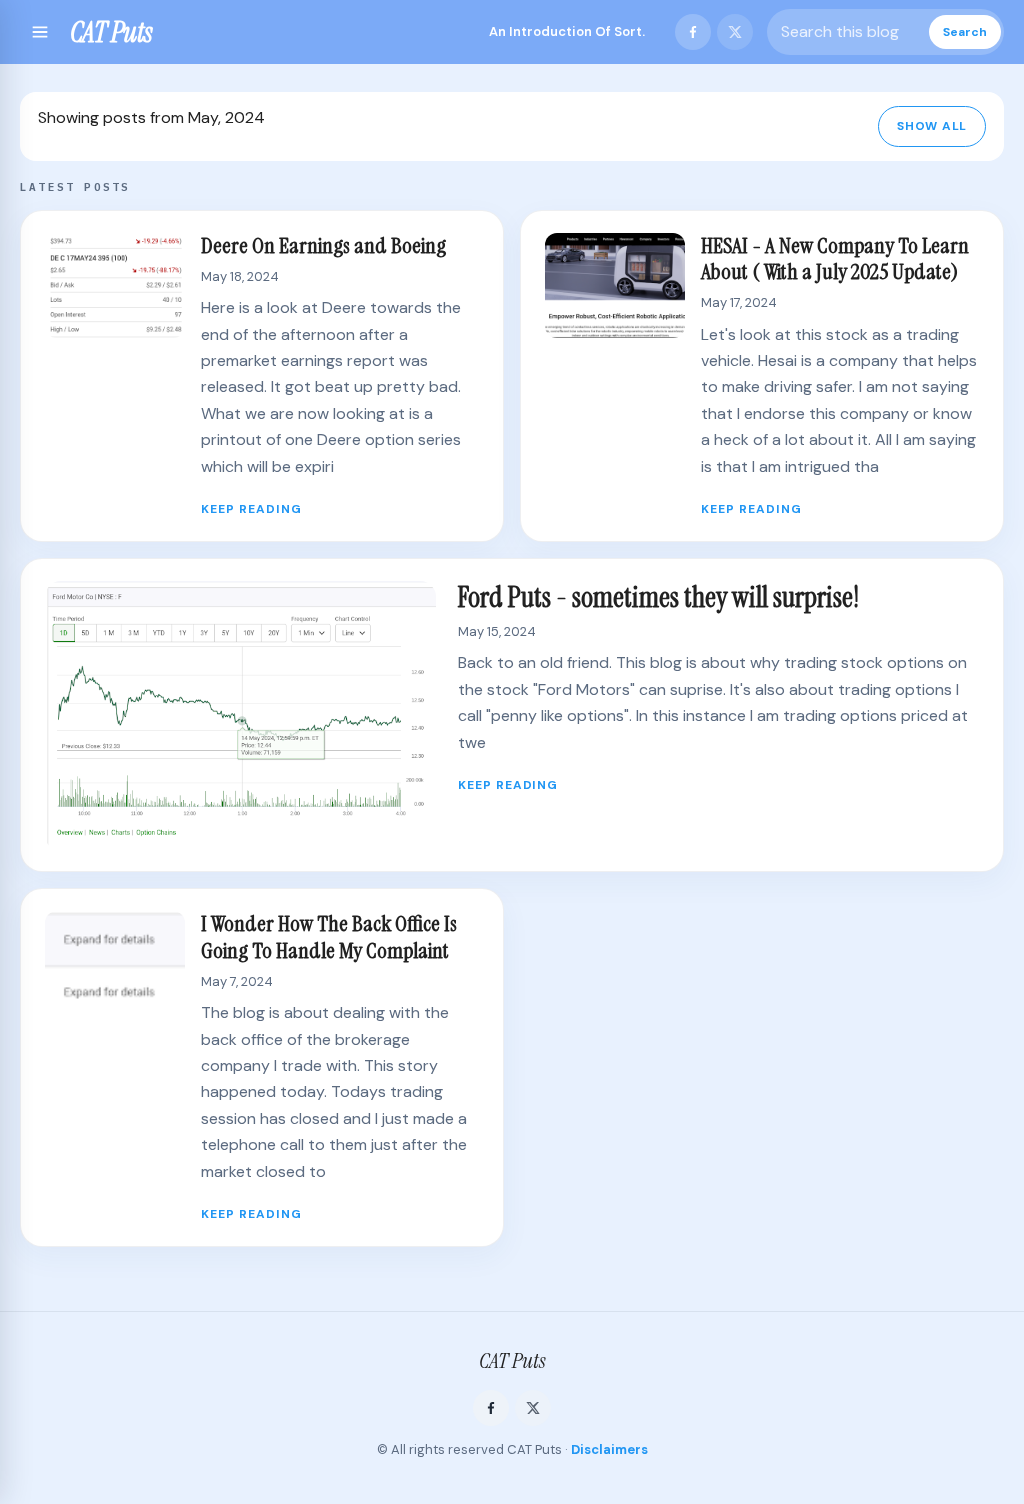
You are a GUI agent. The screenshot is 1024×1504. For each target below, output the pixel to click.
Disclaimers (609, 1449)
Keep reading (251, 509)
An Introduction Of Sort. (567, 31)
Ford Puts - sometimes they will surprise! (658, 597)
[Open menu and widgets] (40, 32)
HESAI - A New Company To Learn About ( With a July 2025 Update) (835, 258)
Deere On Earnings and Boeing (323, 245)
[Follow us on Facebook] (693, 32)
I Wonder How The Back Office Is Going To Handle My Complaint (329, 936)
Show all (932, 126)
